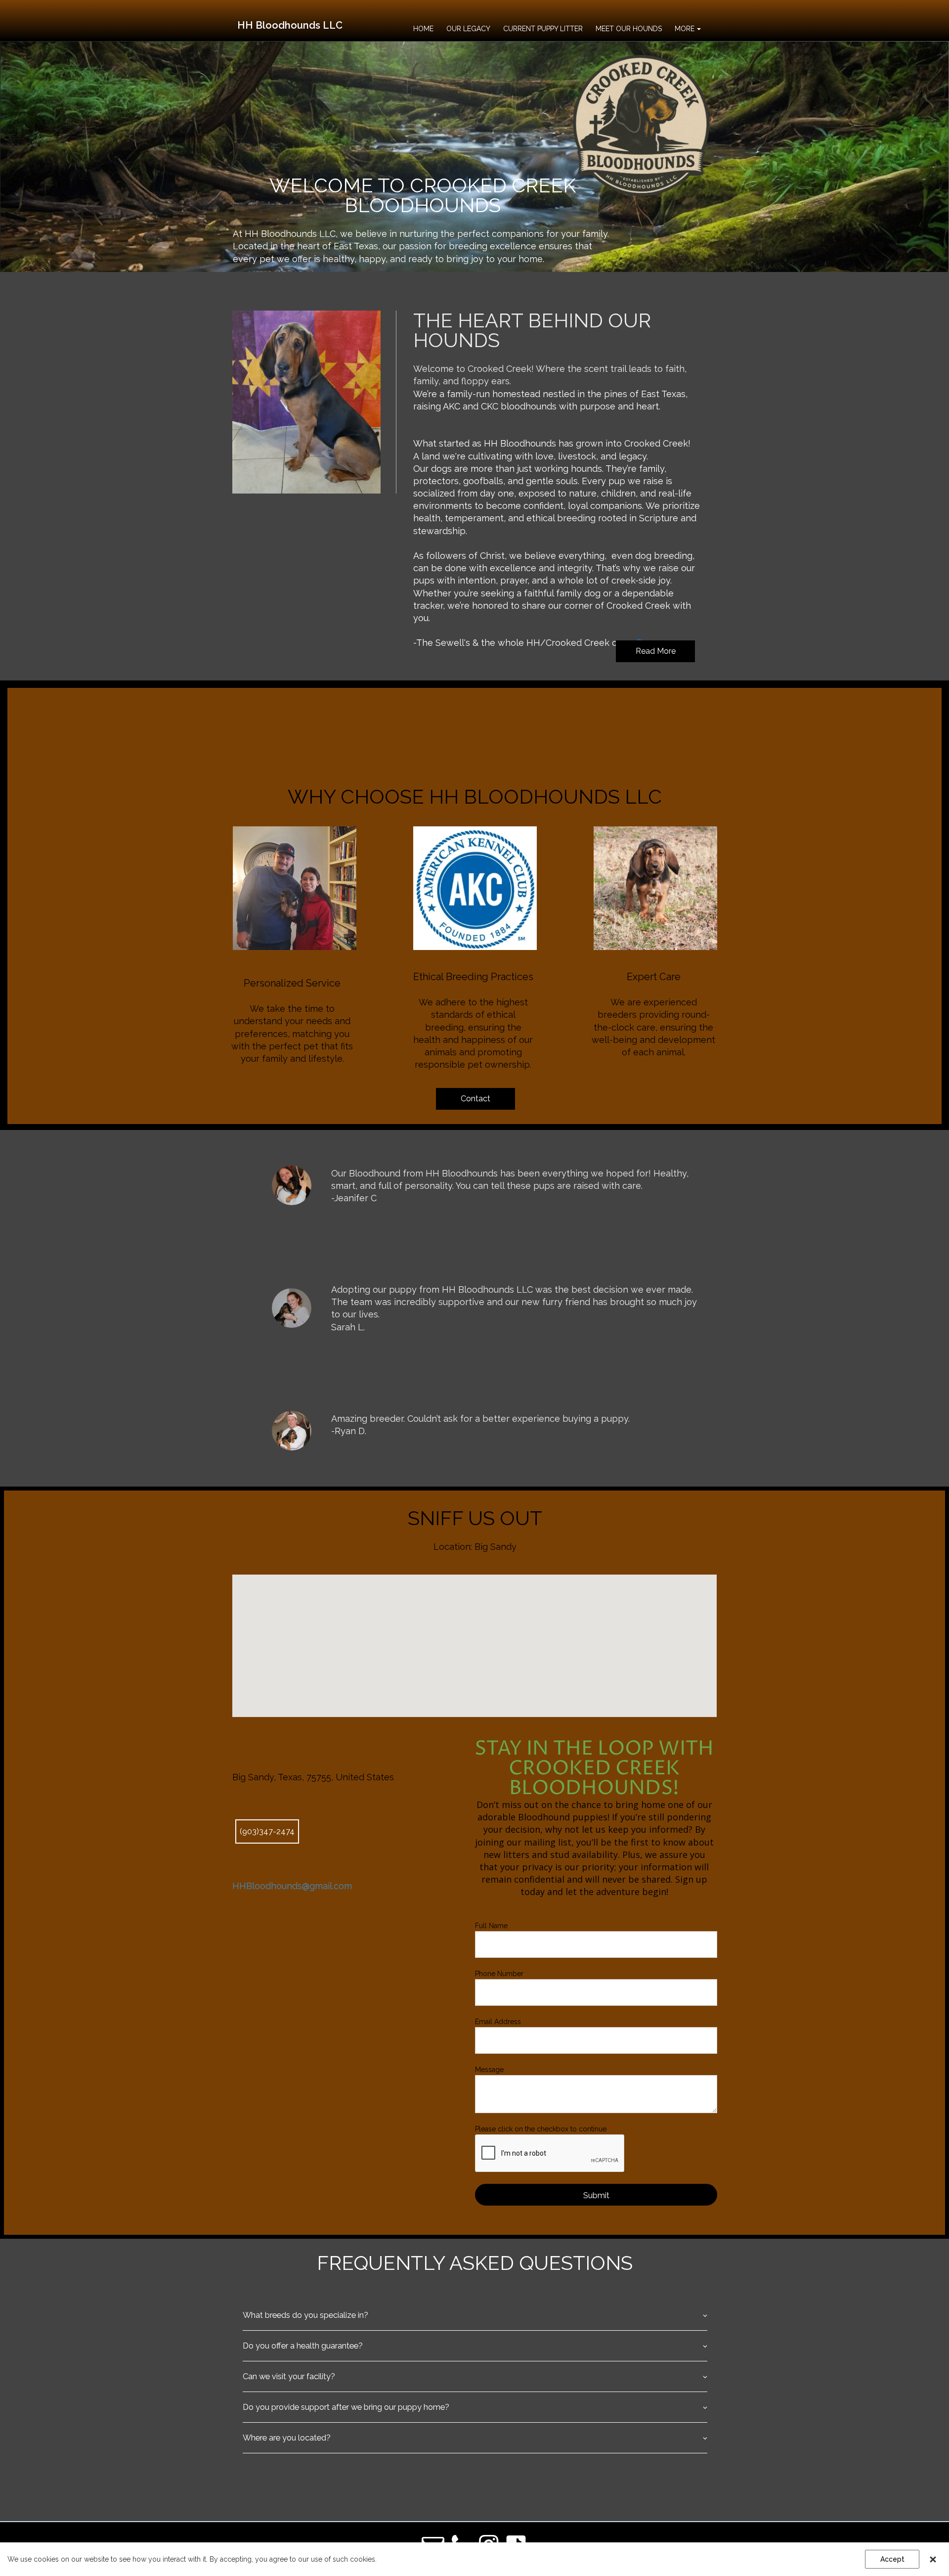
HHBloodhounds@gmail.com (292, 1886)
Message (489, 2070)
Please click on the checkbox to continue (544, 2129)
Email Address (498, 2022)
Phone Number (499, 1974)
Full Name (491, 1926)
